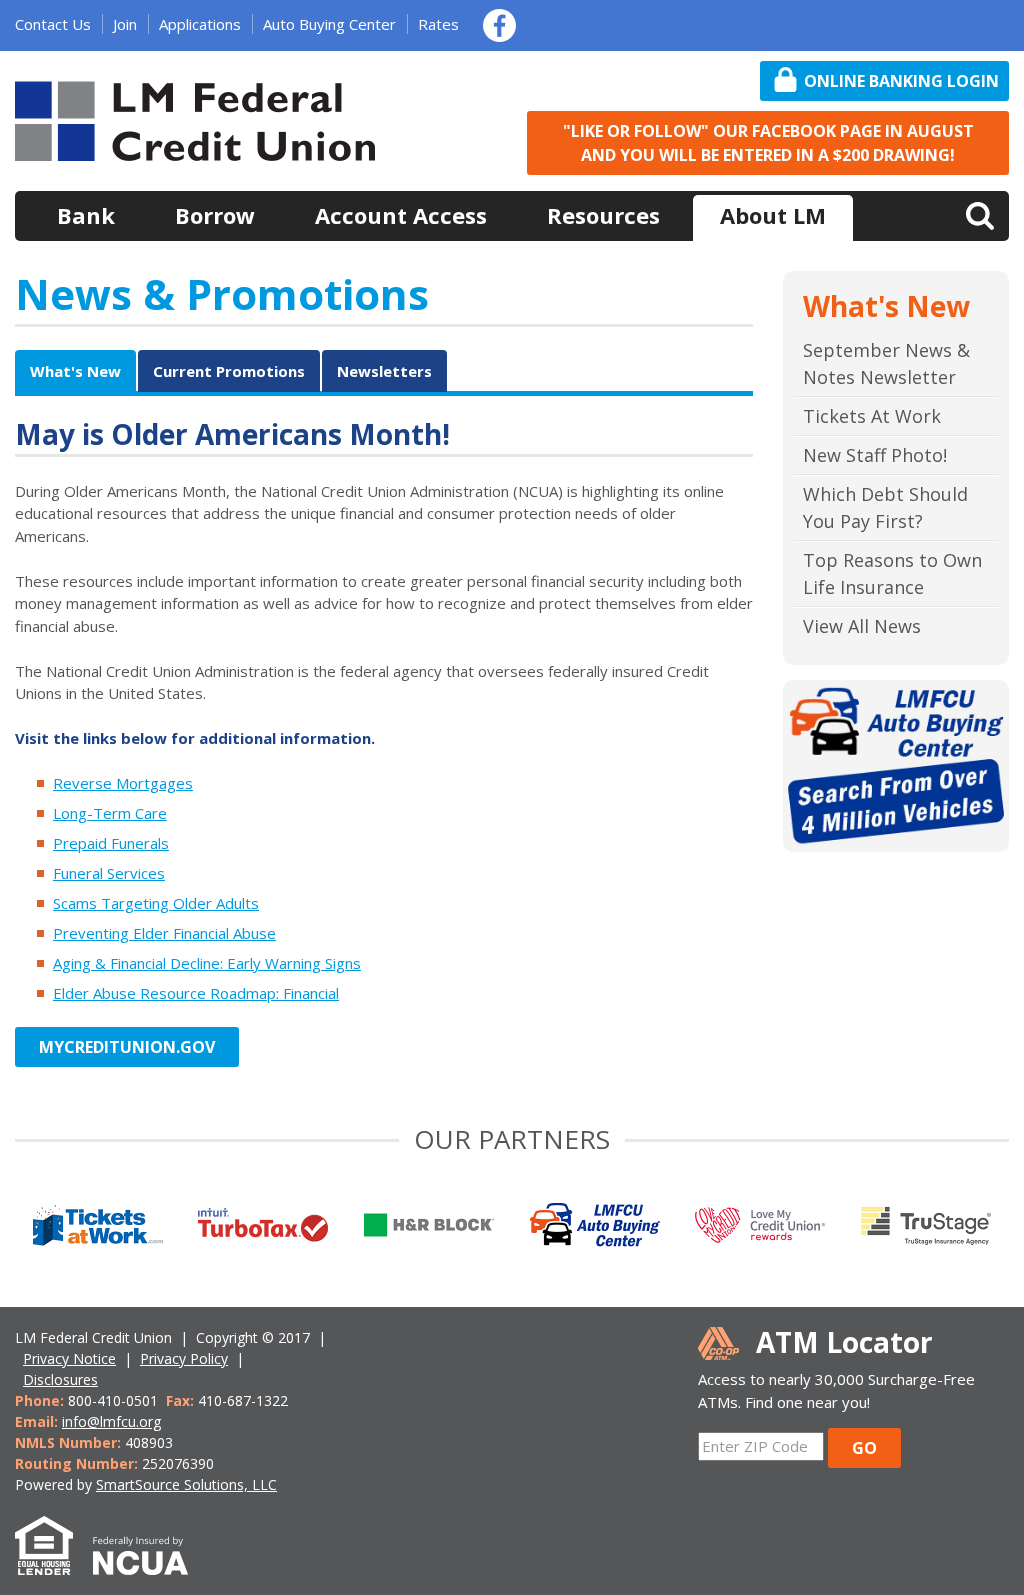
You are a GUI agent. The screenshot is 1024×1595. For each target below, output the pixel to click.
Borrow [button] (215, 215)
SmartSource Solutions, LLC (186, 1484)
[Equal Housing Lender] (54, 1564)
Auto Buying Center (329, 24)
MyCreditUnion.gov (127, 1047)
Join (125, 24)
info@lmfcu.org (111, 1421)
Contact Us (53, 24)
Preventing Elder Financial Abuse (164, 933)
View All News (862, 626)
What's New (75, 371)
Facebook (499, 25)
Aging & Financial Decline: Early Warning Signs (207, 963)
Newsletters (384, 371)
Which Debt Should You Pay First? (885, 507)
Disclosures (60, 1379)
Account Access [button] (401, 215)
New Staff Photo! (875, 455)
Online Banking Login (901, 81)
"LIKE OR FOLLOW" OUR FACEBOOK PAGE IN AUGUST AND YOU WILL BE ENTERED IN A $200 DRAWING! (768, 143)
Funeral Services (109, 873)
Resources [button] (603, 215)
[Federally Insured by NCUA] (150, 1564)
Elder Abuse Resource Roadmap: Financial (196, 993)
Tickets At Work (872, 416)
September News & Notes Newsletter (886, 363)
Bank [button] (86, 215)
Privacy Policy (184, 1358)
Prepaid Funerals (111, 843)
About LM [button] (773, 215)
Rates (438, 24)
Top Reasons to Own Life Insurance (892, 573)
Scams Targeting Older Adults (156, 903)
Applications (200, 24)
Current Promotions (229, 371)
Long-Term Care (110, 813)
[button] (980, 214)
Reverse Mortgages (123, 783)
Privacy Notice (69, 1358)
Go (864, 1448)
